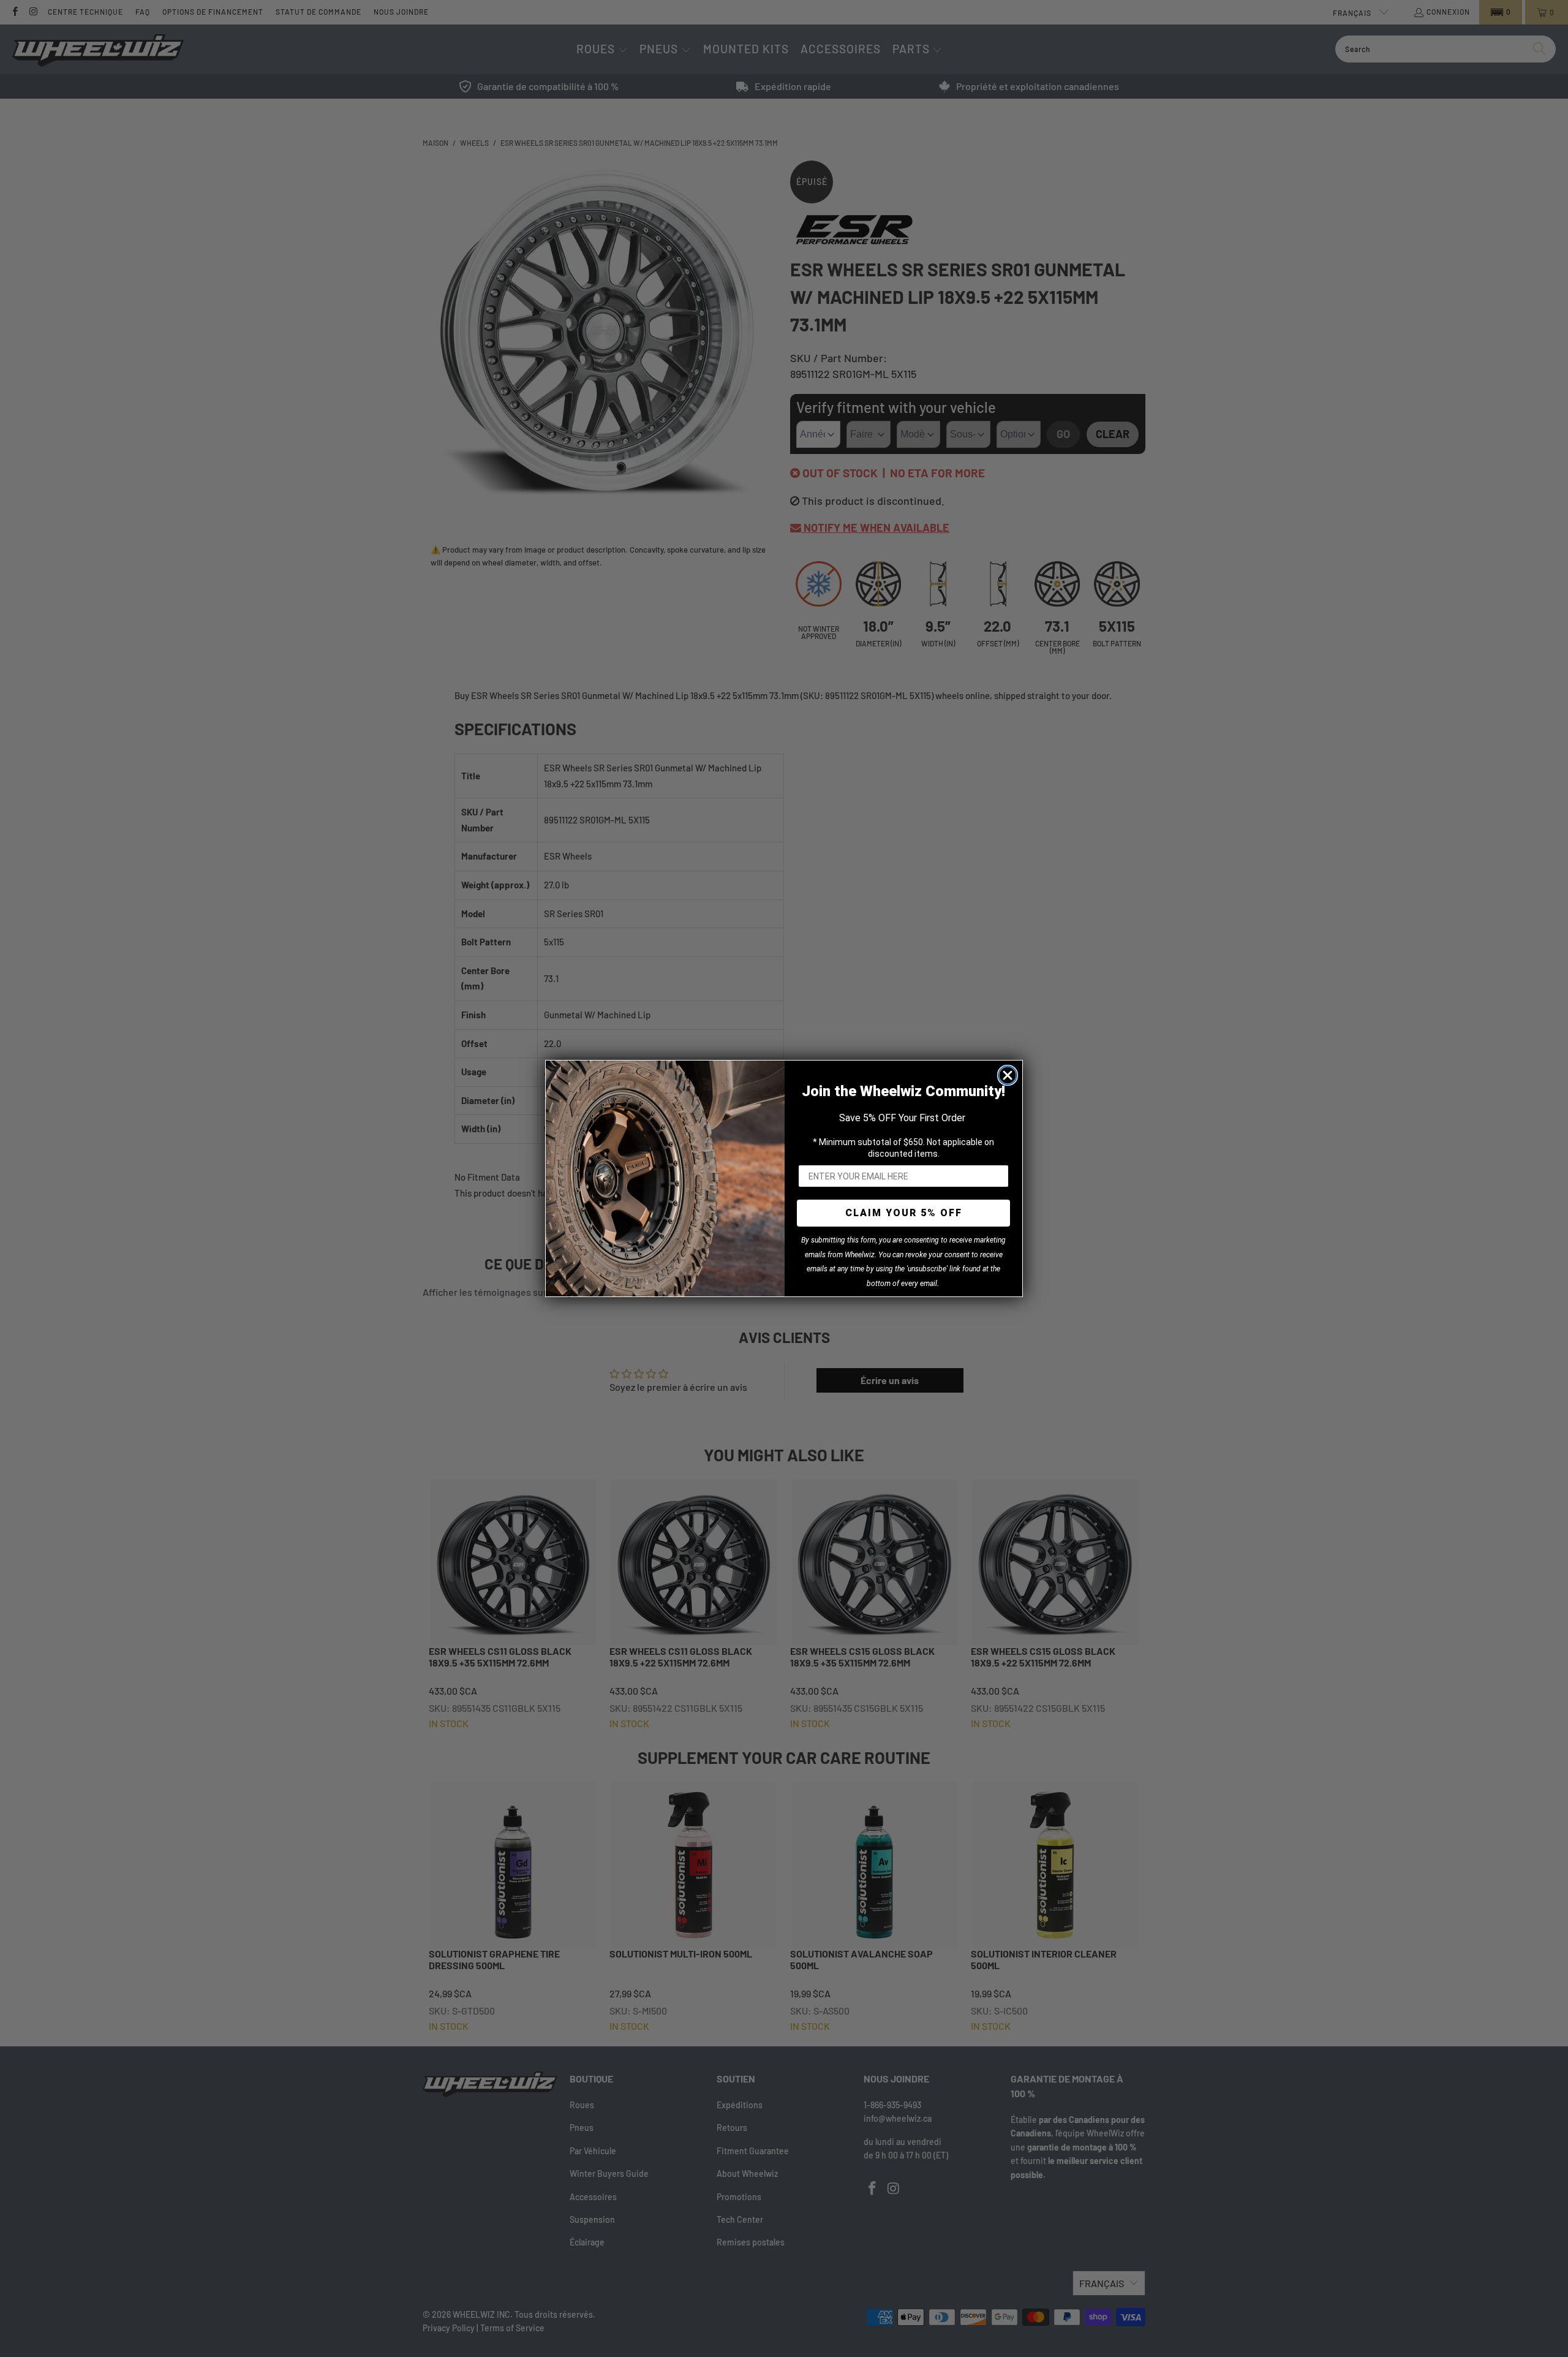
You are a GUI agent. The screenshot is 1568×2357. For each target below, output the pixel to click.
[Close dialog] (1008, 1075)
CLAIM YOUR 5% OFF (904, 1213)
